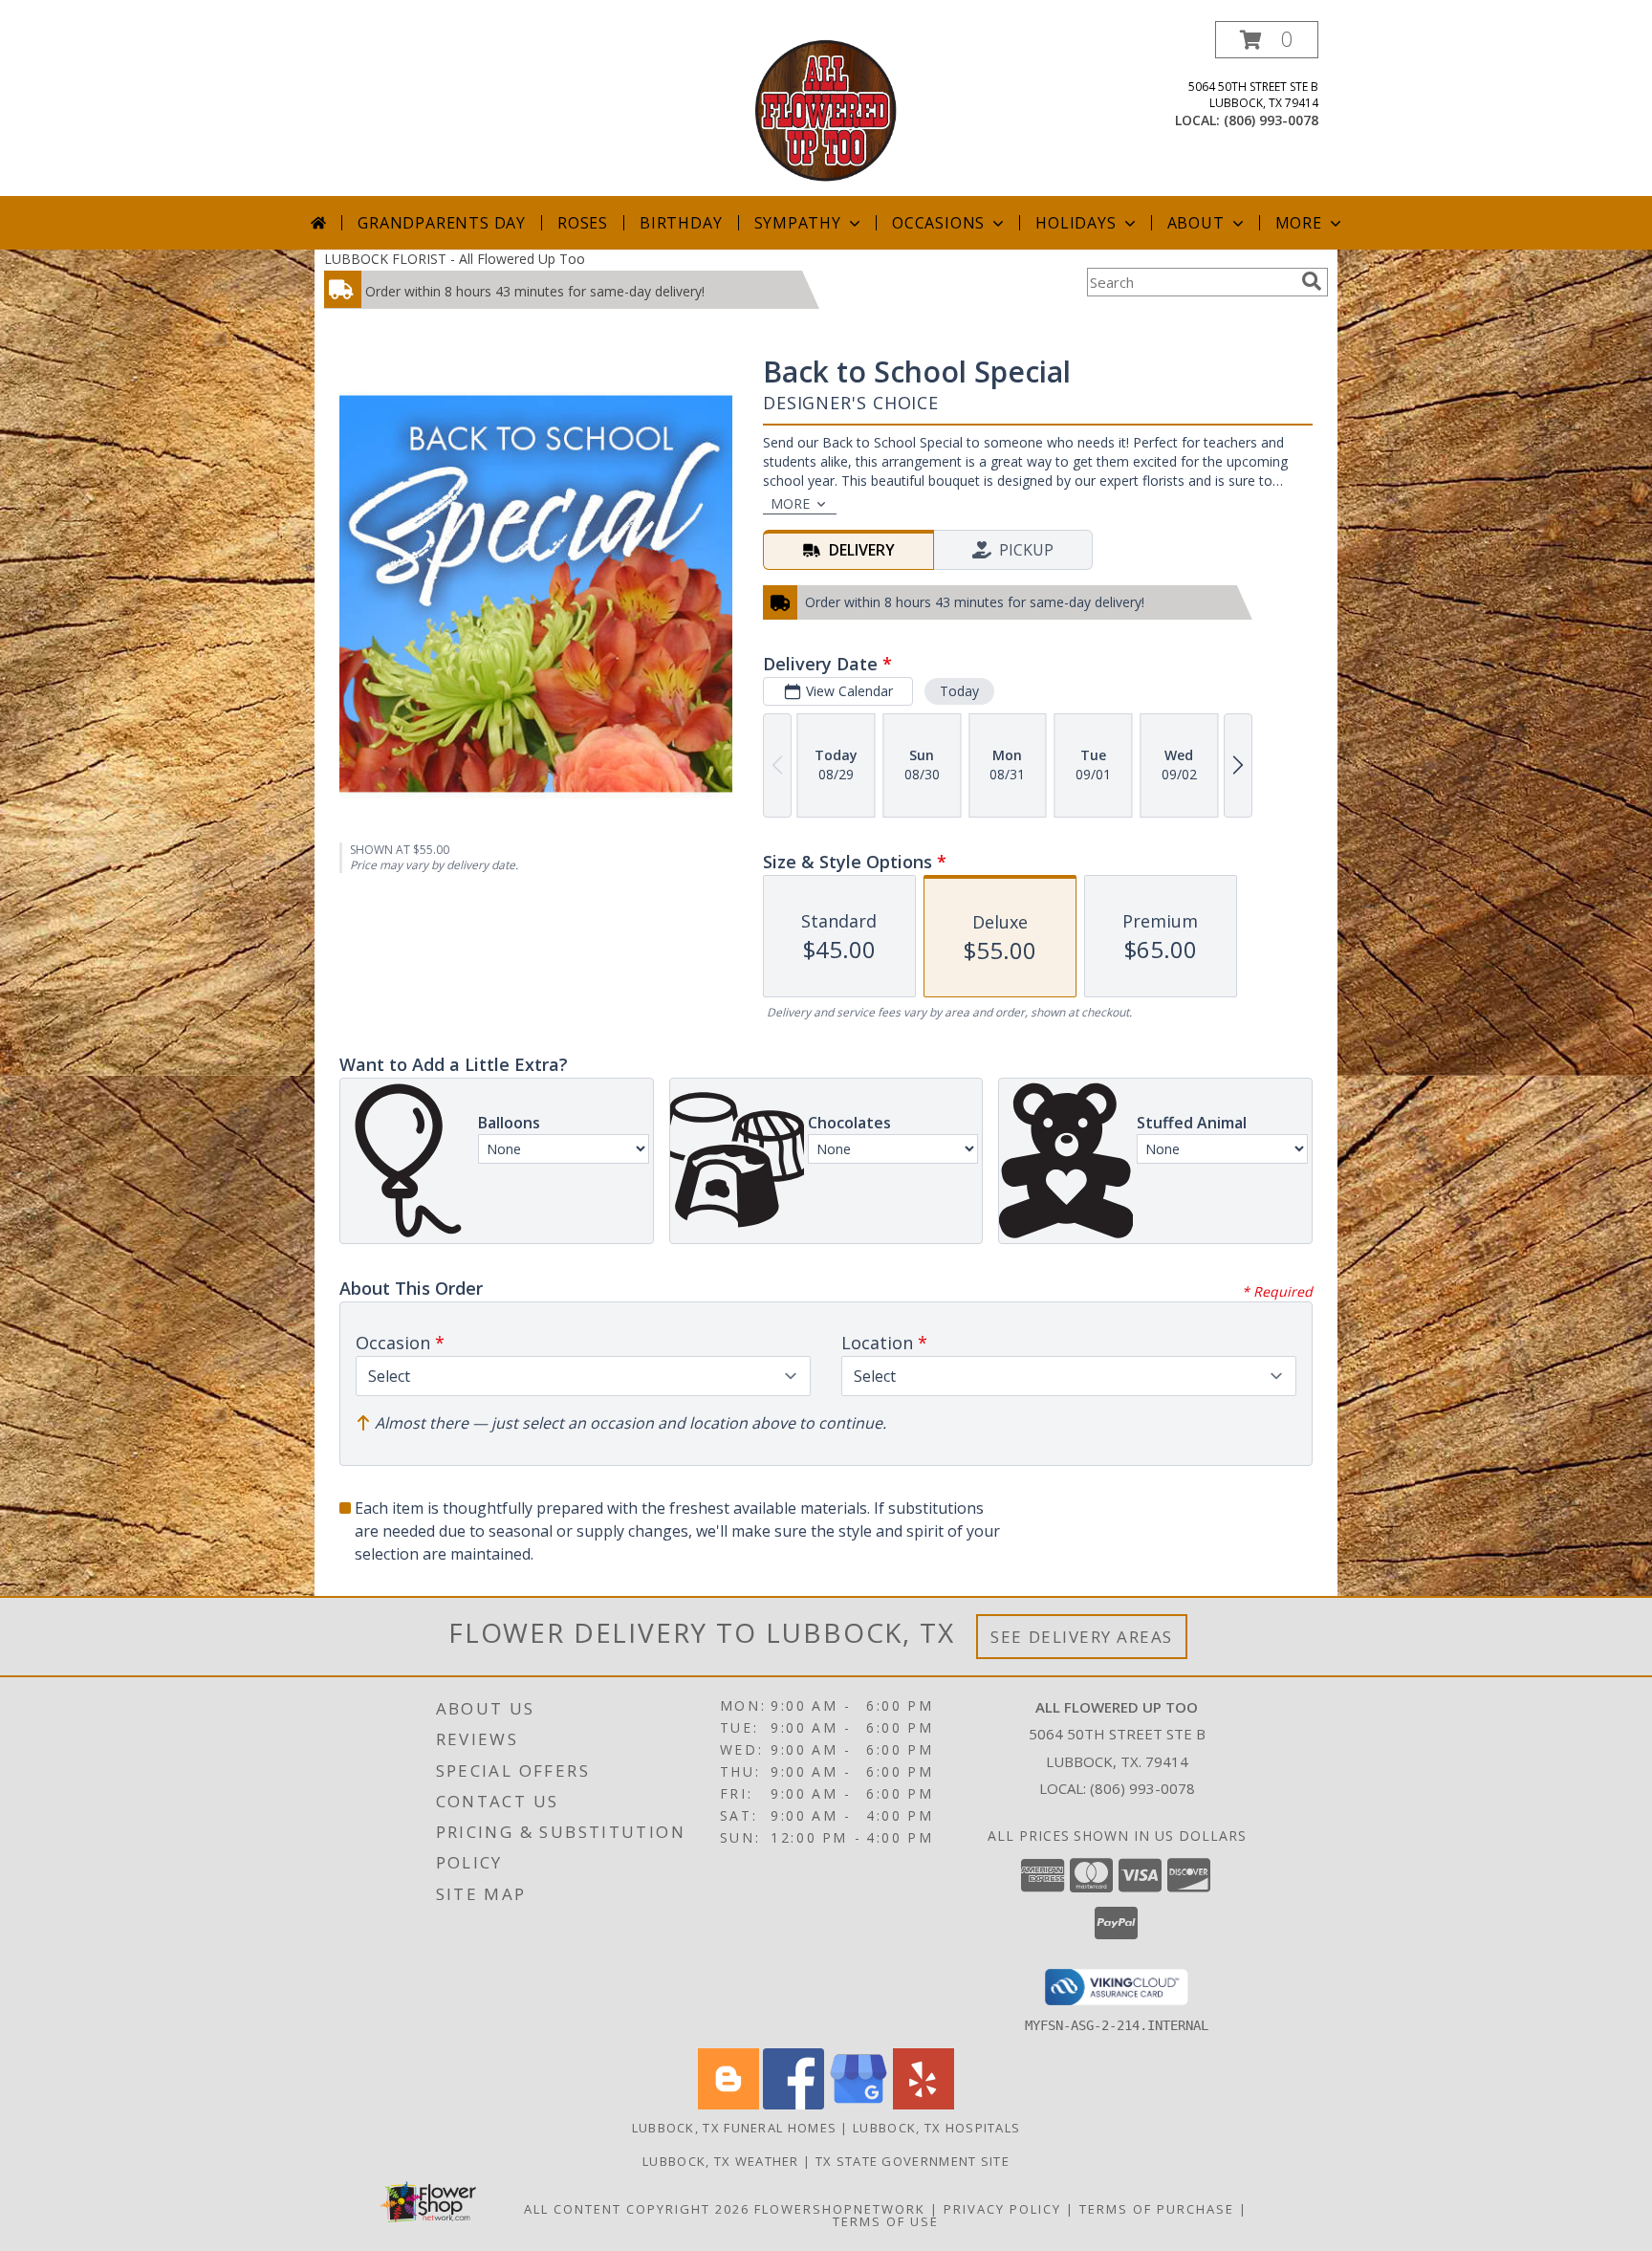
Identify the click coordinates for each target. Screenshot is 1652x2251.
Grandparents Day (442, 223)
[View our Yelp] (924, 2104)
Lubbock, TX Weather (721, 2161)
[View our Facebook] (793, 2104)
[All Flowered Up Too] (826, 109)
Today (959, 691)
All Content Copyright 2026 (637, 2209)
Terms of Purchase (1157, 2209)
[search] (1312, 281)
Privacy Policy (1002, 2209)
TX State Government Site (913, 2161)
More (1299, 223)
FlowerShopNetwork (840, 2209)
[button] (1267, 40)
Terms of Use (886, 2221)
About (1196, 223)
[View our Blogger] (728, 2104)
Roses (583, 223)
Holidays (1076, 223)
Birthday (681, 223)
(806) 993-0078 (1271, 120)
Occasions (938, 223)
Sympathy (798, 223)
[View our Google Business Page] (859, 2104)
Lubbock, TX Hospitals (936, 2128)
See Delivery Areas (1082, 1637)
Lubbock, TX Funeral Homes (735, 2128)
